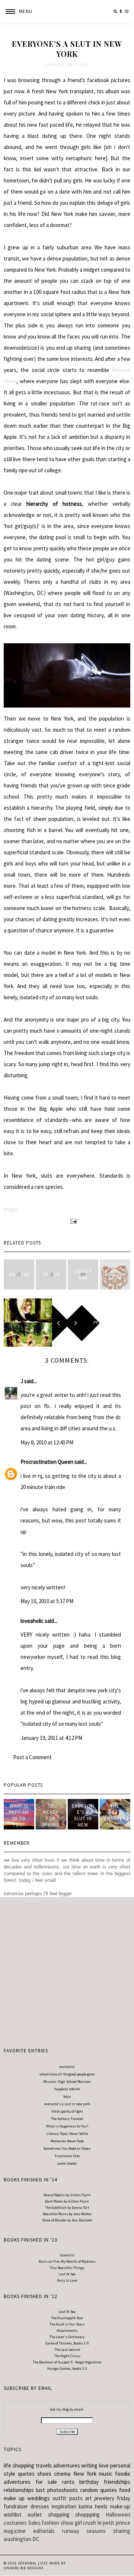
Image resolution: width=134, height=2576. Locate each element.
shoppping (87, 2514)
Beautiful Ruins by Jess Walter (67, 2214)
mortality (67, 2067)
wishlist (13, 2514)
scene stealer (67, 2163)
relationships (19, 2490)
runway (71, 2531)
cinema (62, 2474)
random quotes (99, 2490)
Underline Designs (24, 2568)
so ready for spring (51, 1815)
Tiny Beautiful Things (67, 2268)
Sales (34, 2523)
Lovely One (83, 1274)
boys (67, 2096)
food (125, 2490)
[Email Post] (73, 1221)
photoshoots (63, 2490)
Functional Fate (67, 2156)
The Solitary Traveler (67, 2119)
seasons (96, 2531)
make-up (120, 2506)
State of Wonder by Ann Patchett (67, 2220)
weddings (39, 2498)
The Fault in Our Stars (67, 2324)
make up (14, 2498)
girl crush (86, 2523)
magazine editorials (29, 2531)
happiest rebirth (67, 2089)
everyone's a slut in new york (83, 1818)
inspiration (64, 2506)
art (89, 2498)
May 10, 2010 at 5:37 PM (47, 1601)
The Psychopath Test (67, 2318)
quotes (26, 2474)
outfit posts (67, 2498)
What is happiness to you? (19, 1815)
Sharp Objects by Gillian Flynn (67, 2195)
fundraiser (16, 2506)
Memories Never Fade (67, 2141)
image (11, 1209)
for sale (47, 2482)
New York (85, 2474)
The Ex (51, 1274)
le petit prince (114, 2523)
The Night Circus (67, 2356)
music (106, 2474)
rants (68, 2482)
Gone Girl (67, 2255)
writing (89, 2465)
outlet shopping (49, 2514)
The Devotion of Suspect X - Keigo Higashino (67, 2362)
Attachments (67, 2331)
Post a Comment (32, 1757)
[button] (16, 12)
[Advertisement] (67, 1968)
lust (41, 2490)
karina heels (93, 2506)
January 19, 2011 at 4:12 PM (51, 1738)
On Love (19, 1274)
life (7, 2465)
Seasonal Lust (33, 2563)
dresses (40, 2506)
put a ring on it (115, 1274)
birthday (89, 2482)
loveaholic (32, 1621)
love (104, 2465)
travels (44, 2465)
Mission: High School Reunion (67, 2082)
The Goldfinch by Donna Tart (67, 2208)
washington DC (22, 2539)
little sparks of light (67, 2111)
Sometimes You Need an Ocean (67, 2148)
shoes (44, 2474)
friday (124, 2498)
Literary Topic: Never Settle (67, 2134)
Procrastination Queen (47, 1462)
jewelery (104, 2498)
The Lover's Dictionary (67, 2337)
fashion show (58, 2523)
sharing (122, 2531)
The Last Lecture (67, 2350)
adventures (67, 2465)
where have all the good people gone (67, 2074)
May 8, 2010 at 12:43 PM (47, 1442)
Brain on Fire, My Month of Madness (67, 2261)
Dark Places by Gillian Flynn (67, 2201)
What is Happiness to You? (67, 2126)
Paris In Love (67, 2280)
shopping (23, 2465)
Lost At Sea (67, 2274)
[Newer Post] (28, 1323)
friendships (117, 2482)
